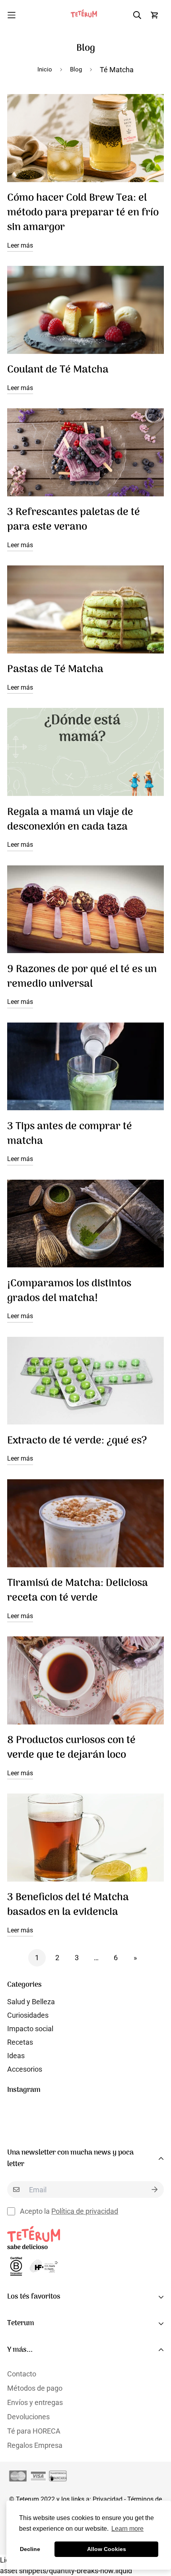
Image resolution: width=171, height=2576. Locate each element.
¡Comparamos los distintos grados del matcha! (69, 1291)
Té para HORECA (34, 2431)
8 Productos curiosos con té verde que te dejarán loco (71, 1748)
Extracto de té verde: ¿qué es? (77, 1441)
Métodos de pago (35, 2388)
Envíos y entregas (35, 2402)
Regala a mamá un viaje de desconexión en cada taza (70, 820)
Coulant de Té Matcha (58, 370)
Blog (76, 69)
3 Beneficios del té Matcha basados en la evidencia (68, 1905)
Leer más (20, 245)
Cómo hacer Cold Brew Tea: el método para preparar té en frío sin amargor (83, 213)
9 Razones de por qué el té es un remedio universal (82, 977)
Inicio (45, 69)
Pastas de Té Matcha (55, 670)
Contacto (22, 2374)
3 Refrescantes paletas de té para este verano (74, 520)
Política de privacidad (85, 2211)
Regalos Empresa (35, 2445)
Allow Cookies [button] (107, 2549)
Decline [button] (30, 2549)
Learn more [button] (127, 2529)
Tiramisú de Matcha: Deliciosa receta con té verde (78, 1591)
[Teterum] (85, 15)
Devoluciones (28, 2417)
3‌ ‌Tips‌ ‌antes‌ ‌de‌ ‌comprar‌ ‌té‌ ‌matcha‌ (70, 1134)
